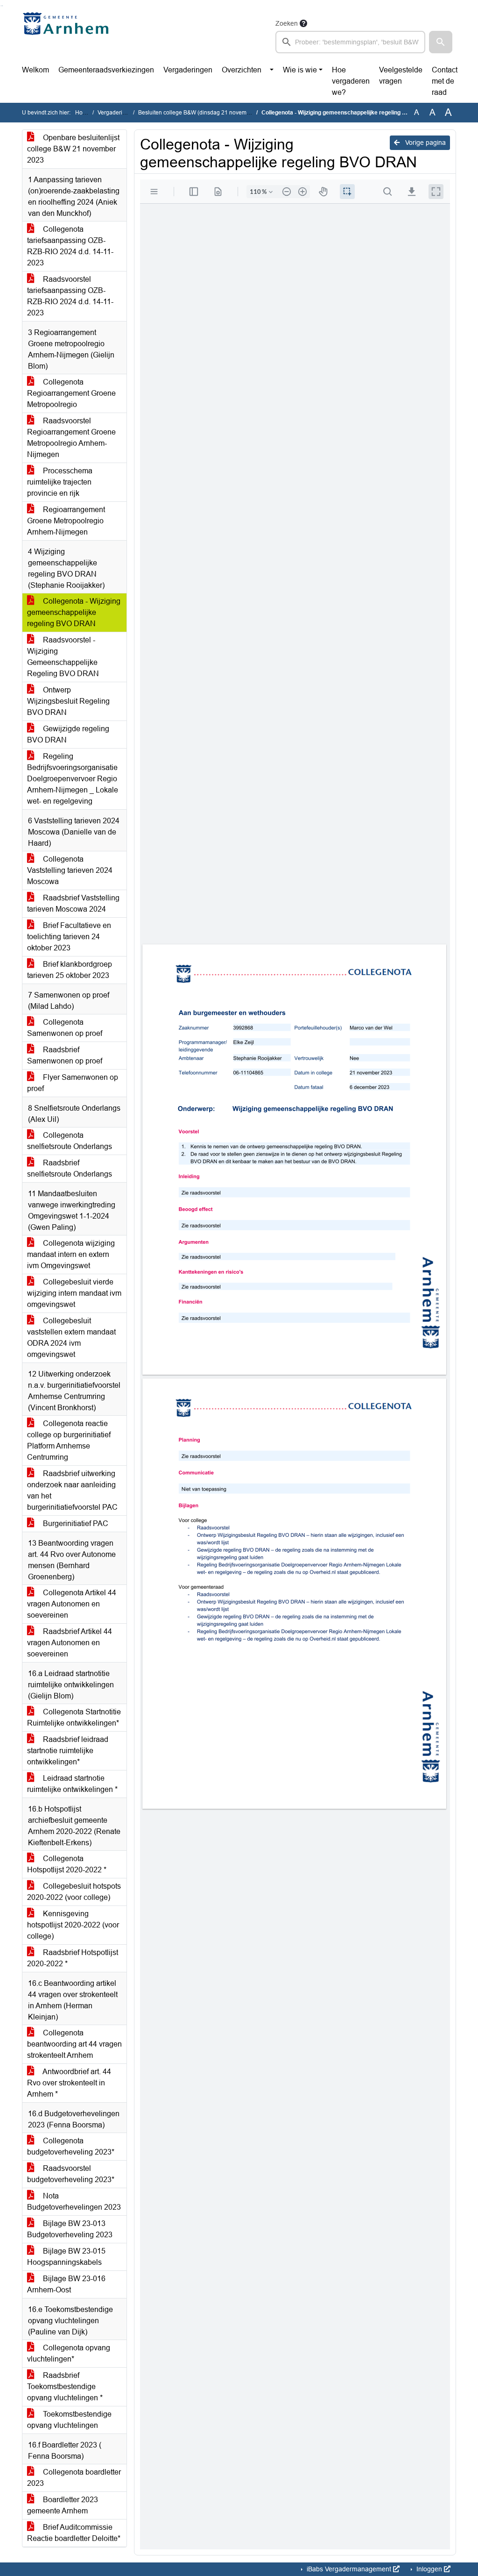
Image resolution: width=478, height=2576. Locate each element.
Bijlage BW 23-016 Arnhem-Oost (66, 2284)
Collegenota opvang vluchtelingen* (69, 2353)
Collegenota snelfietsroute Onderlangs (70, 1141)
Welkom (35, 70)
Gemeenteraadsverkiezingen (106, 70)
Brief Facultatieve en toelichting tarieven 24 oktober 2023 (69, 937)
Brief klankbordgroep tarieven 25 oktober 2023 (70, 970)
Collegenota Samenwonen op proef (65, 1028)
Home (83, 113)
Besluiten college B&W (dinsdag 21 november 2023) (205, 113)
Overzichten (242, 70)
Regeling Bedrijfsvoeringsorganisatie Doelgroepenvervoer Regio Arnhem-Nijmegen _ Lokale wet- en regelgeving (73, 779)
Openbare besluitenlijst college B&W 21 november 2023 (73, 149)
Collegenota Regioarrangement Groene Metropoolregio (71, 393)
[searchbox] (350, 42)
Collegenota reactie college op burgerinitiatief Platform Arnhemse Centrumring (69, 1440)
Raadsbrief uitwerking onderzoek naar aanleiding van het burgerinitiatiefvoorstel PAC (72, 1490)
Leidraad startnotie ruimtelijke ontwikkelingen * (72, 1784)
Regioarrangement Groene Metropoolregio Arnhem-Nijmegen (66, 521)
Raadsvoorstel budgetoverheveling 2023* (71, 2174)
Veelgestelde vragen (401, 75)
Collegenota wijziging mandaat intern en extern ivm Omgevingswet (71, 1254)
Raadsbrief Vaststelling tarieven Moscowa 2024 (73, 903)
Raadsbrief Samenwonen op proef (65, 1055)
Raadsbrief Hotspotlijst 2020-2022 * (73, 1958)
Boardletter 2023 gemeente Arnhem (63, 2505)
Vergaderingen (188, 70)
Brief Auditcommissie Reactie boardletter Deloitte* (74, 2533)
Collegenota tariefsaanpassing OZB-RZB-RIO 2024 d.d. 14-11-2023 (70, 246)
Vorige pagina (425, 143)
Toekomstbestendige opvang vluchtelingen (69, 2420)
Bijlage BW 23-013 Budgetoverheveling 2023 (70, 2229)
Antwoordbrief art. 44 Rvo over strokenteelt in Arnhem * (69, 2083)
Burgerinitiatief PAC (75, 1523)
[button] (441, 42)
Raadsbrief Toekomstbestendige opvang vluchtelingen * (65, 2387)
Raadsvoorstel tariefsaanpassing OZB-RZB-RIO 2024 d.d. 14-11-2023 (70, 296)
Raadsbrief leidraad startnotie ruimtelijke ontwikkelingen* (68, 1751)
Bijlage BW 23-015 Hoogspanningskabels (66, 2257)
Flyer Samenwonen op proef (73, 1083)
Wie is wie (300, 70)
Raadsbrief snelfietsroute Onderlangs (70, 1168)
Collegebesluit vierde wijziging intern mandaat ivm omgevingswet (74, 1293)
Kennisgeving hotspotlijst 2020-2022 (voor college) (73, 1925)
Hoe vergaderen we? (351, 81)
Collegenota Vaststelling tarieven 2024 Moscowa (70, 870)
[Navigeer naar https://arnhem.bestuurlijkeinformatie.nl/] (68, 36)
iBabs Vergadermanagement (349, 2569)
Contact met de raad (445, 81)
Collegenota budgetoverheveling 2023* (71, 2146)
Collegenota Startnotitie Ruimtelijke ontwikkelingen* (74, 1717)
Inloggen (429, 2569)
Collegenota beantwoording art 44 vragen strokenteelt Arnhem (74, 2044)
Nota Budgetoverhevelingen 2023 (74, 2201)
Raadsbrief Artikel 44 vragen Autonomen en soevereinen (70, 1643)
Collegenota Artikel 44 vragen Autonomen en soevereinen (72, 1604)
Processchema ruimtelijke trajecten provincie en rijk (60, 482)
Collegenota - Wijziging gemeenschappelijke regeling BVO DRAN (74, 612)
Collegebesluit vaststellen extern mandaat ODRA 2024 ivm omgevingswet (71, 1338)
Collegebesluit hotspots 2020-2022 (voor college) (74, 1892)
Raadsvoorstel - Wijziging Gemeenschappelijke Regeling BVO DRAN (63, 657)
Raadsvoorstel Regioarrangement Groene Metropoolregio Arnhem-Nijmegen (71, 438)
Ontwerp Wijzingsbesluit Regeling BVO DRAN (68, 701)
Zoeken (287, 23)
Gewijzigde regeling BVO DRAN (68, 734)
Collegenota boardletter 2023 (74, 2478)
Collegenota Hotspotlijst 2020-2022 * (67, 1864)
